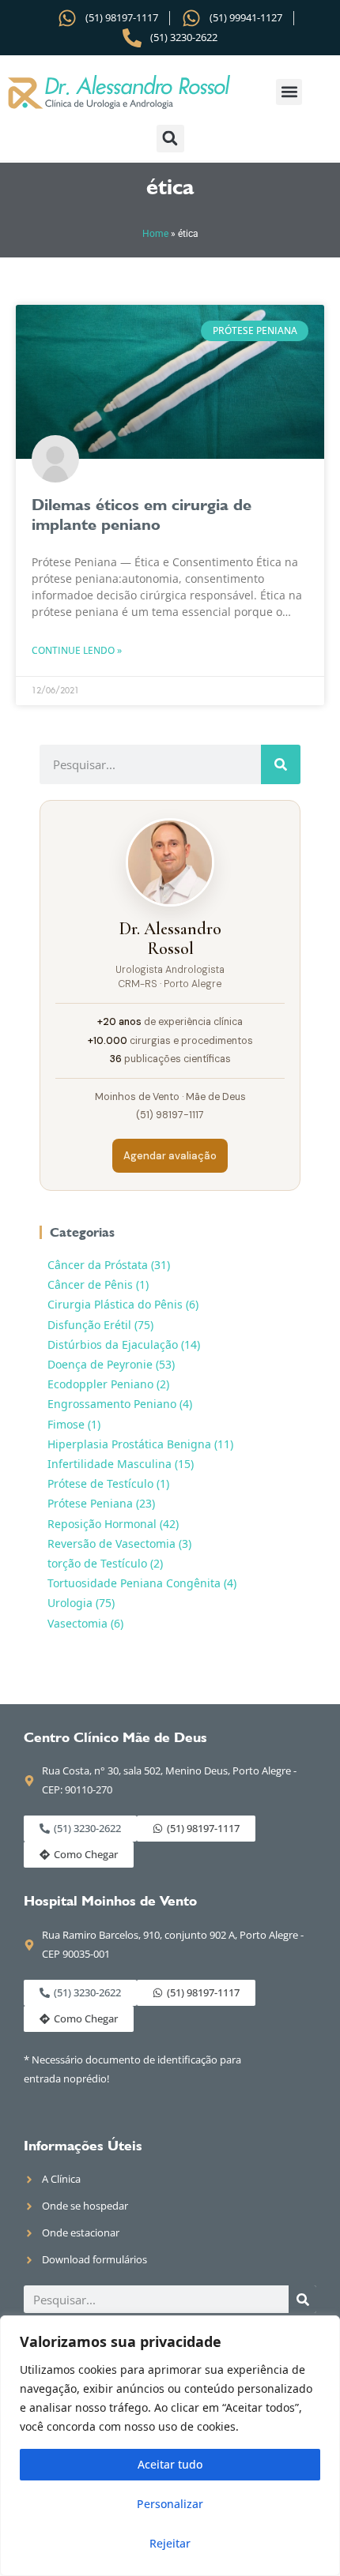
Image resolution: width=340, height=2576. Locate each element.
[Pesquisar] (281, 764)
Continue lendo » (77, 650)
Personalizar (170, 2504)
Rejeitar (170, 2543)
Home (155, 234)
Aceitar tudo (170, 2464)
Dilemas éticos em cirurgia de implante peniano (142, 514)
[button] (289, 92)
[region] (170, 2446)
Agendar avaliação (170, 1156)
